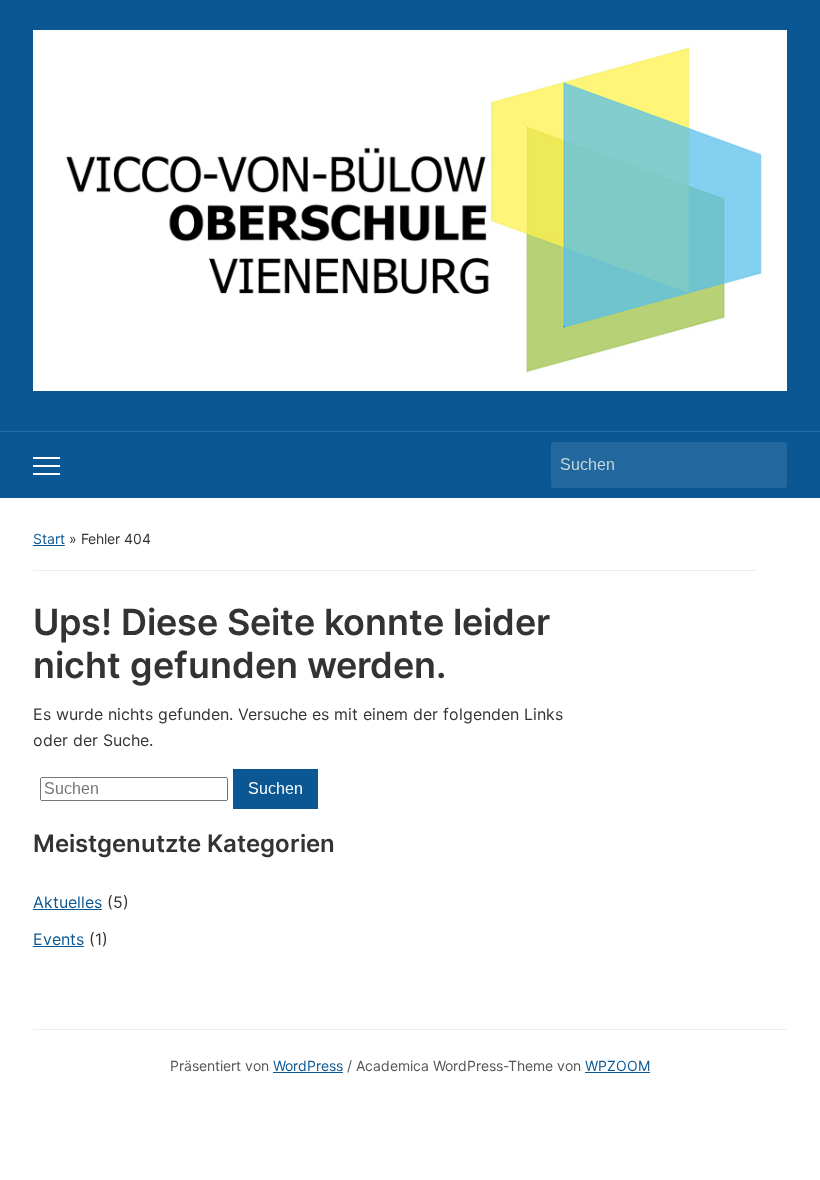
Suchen (762, 465)
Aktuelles (67, 902)
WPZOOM (617, 1065)
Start (49, 538)
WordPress (308, 1065)
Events (58, 939)
